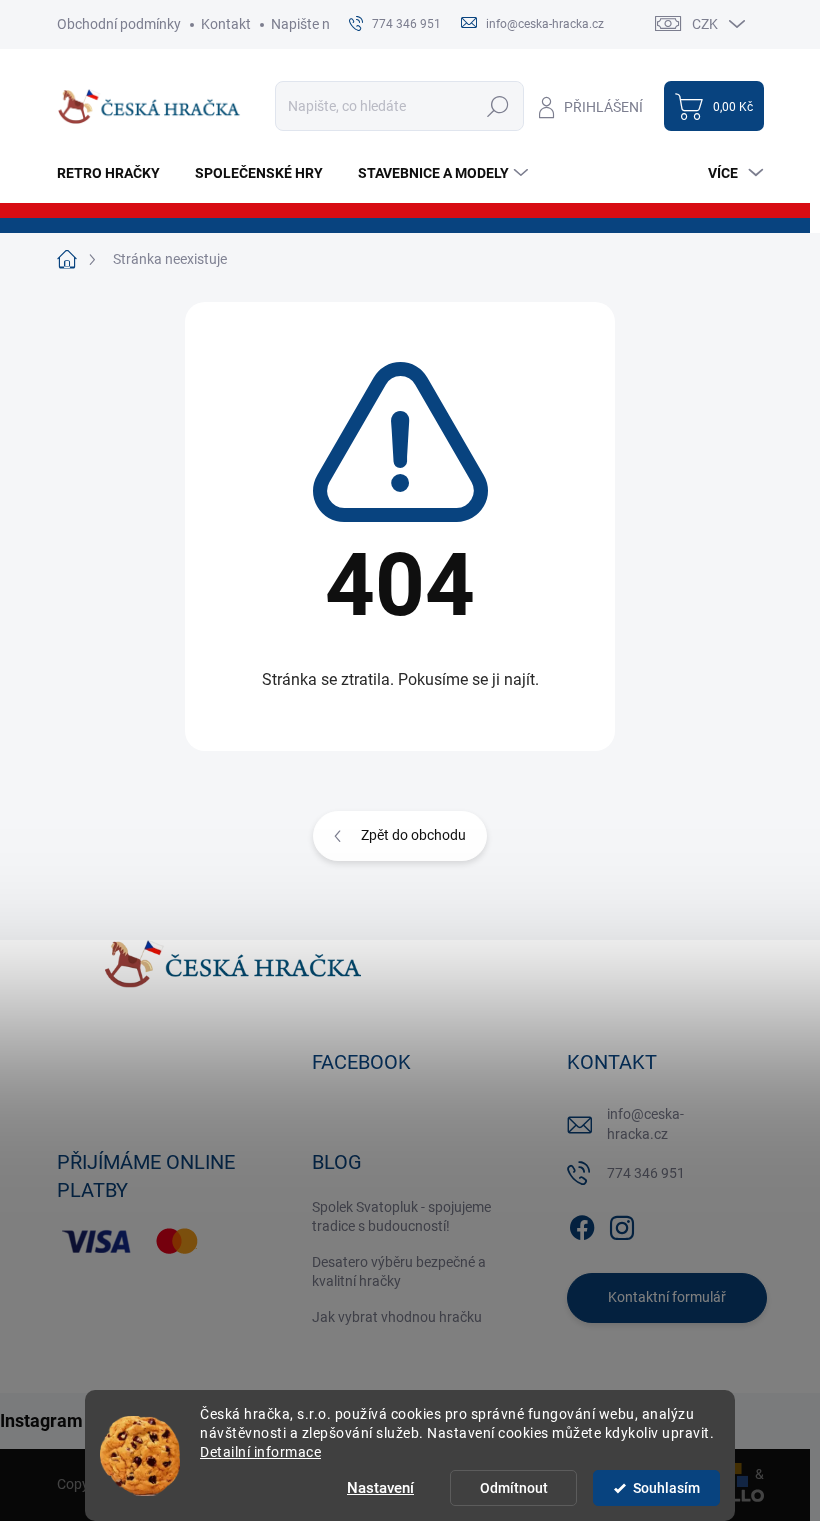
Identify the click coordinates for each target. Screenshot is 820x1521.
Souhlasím (666, 1488)
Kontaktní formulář (667, 1297)
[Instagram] (622, 1224)
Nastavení (380, 1488)
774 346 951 (646, 1173)
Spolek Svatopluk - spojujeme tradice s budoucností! (401, 1217)
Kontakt (226, 24)
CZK (705, 24)
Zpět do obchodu (413, 835)
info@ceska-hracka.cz (645, 1124)
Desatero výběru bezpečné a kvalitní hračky (399, 1272)
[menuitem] (116, 173)
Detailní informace (260, 1452)
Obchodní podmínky (119, 24)
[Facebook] (582, 1224)
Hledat (497, 106)
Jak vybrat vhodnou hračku (397, 1317)
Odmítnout (514, 1488)
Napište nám (310, 24)
